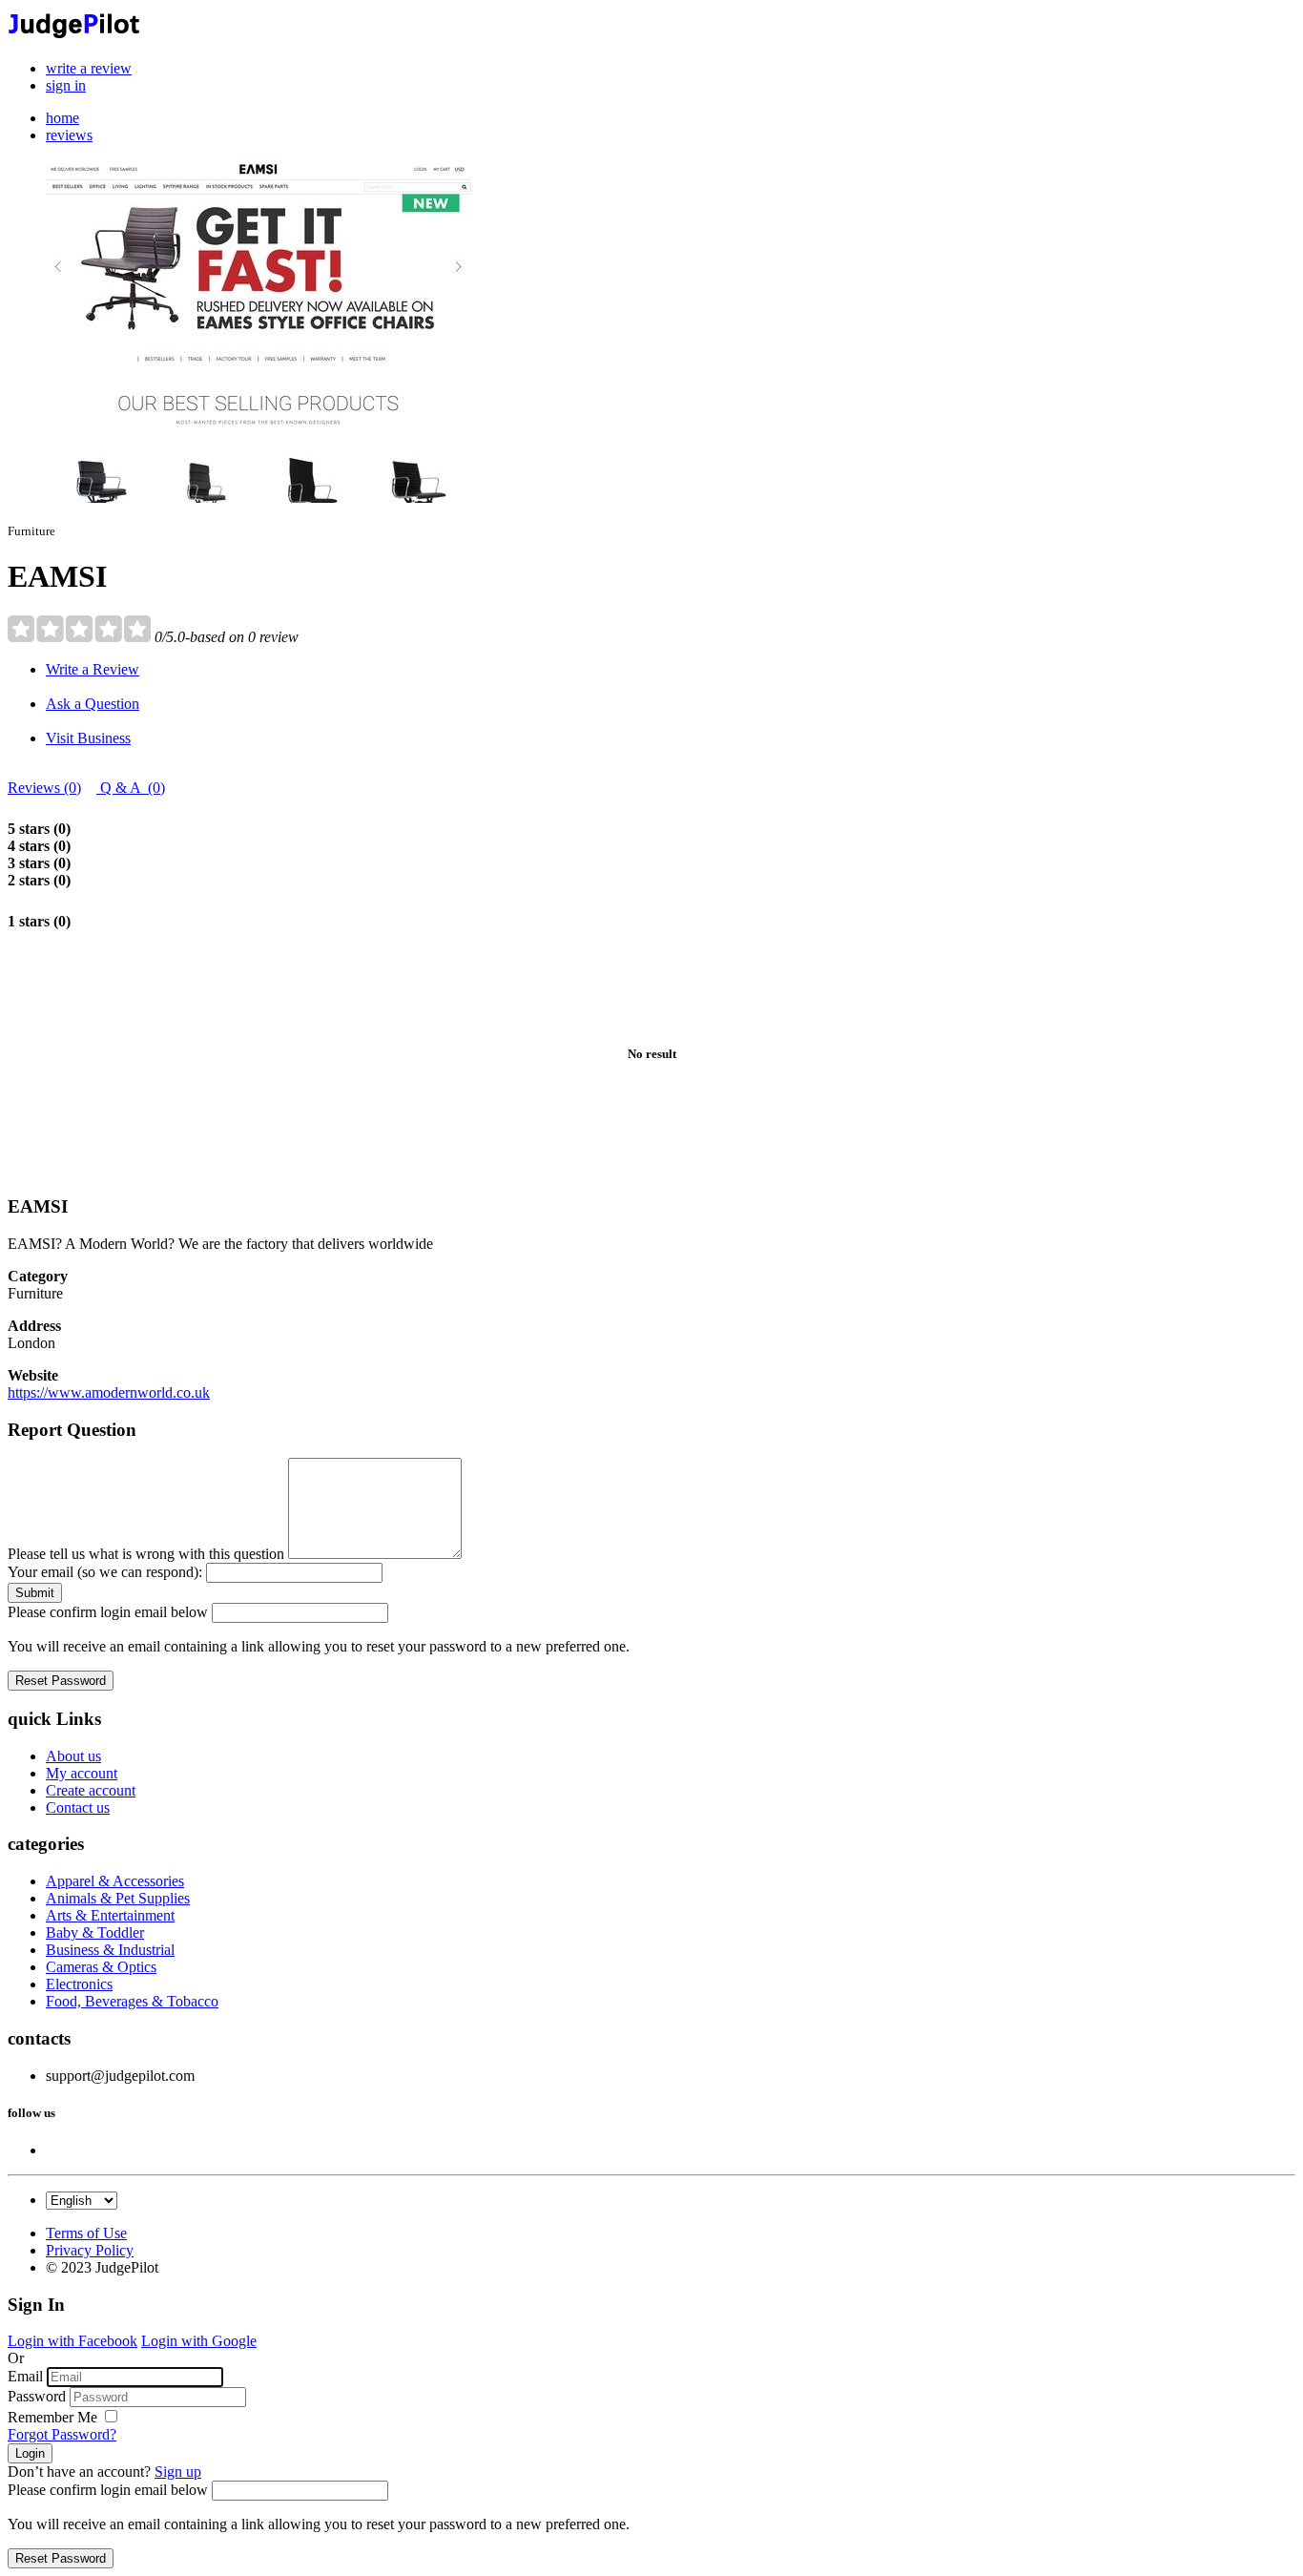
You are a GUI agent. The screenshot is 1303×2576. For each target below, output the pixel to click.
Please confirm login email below (108, 1612)
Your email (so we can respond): (105, 1572)
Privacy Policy (90, 2250)
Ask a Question (93, 704)
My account (82, 1773)
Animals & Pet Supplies (118, 1898)
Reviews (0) (44, 788)
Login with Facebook (72, 2341)
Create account (91, 1790)
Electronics (79, 1984)
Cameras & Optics (101, 1967)
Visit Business (88, 738)
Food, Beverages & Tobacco (132, 2001)
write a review (89, 68)
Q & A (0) (131, 788)
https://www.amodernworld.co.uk (109, 1392)
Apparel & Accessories (115, 1881)
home (62, 118)
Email (25, 2376)
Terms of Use (86, 2233)
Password (37, 2396)
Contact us (78, 1807)
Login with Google (199, 2341)
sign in (66, 85)
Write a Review (93, 669)
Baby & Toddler (95, 1932)
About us (73, 1756)
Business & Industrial (110, 1950)
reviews (69, 135)
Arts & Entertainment (110, 1915)
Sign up (178, 2472)
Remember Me (54, 2417)
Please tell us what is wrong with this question (146, 1554)
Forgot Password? (62, 2434)
